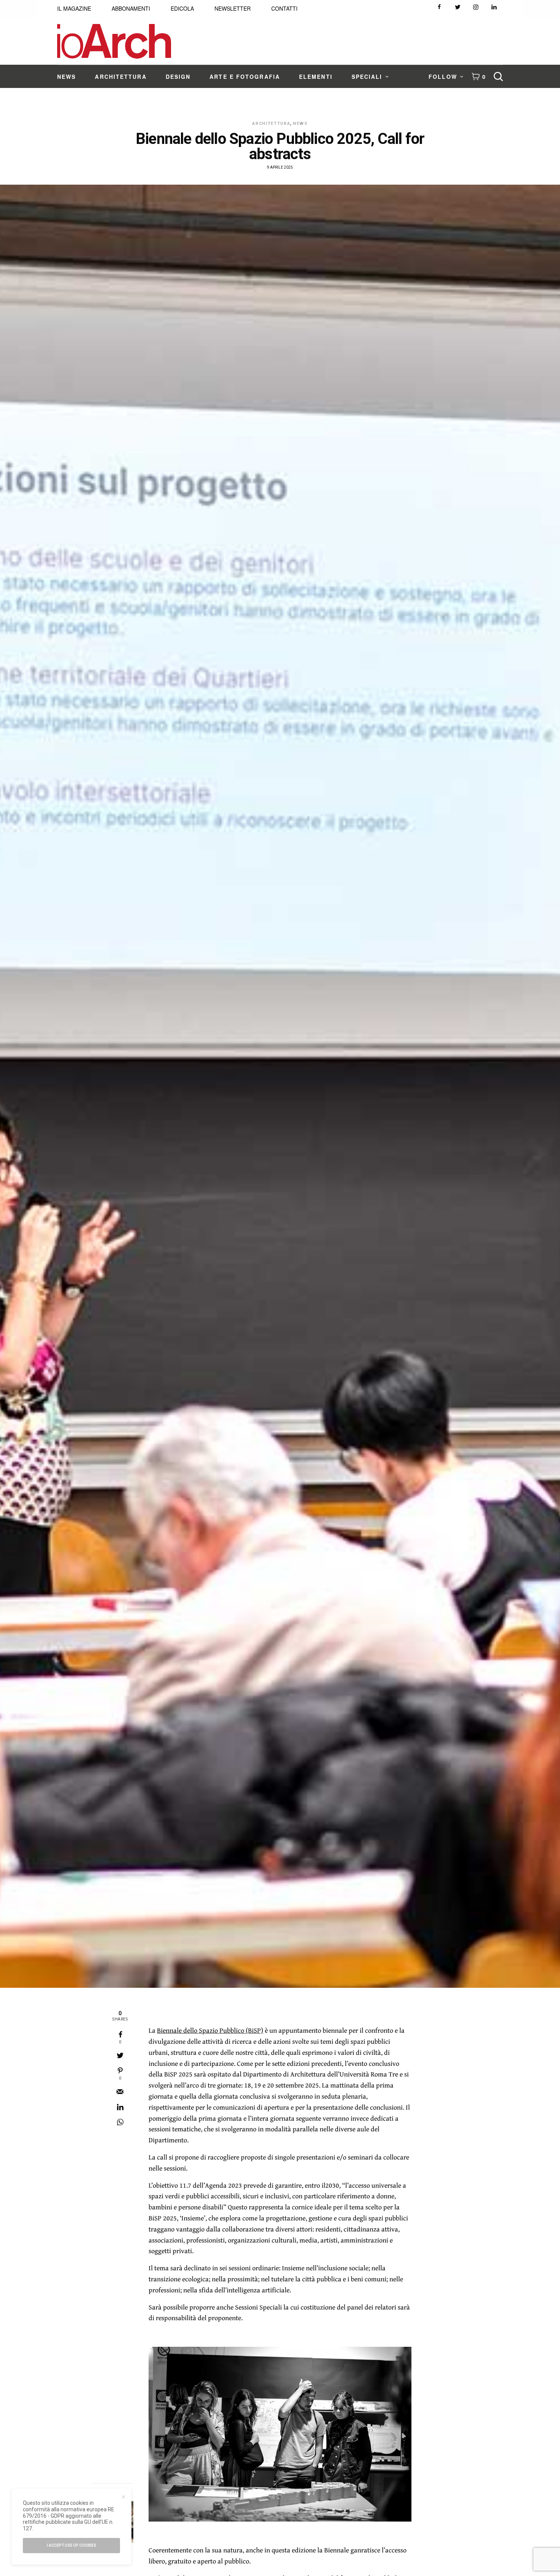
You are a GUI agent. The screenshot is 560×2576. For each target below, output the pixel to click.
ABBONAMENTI (131, 8)
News (300, 124)
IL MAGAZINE (74, 8)
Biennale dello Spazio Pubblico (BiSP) (210, 2030)
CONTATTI (284, 8)
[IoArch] (114, 41)
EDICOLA (182, 8)
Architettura (271, 124)
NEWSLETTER (233, 8)
